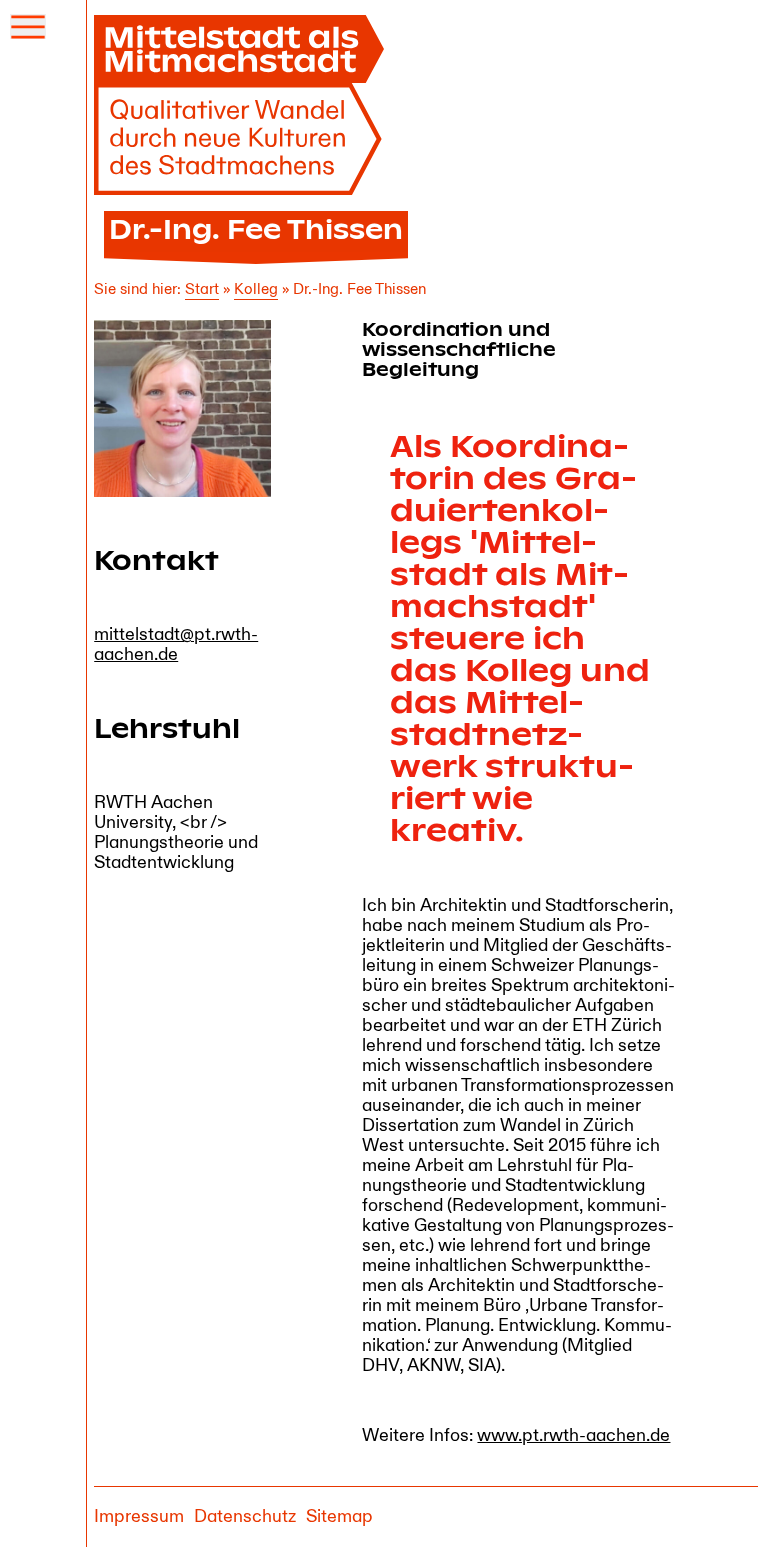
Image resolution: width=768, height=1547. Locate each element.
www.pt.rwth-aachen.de (573, 1435)
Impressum (139, 1516)
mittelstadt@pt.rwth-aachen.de (176, 644)
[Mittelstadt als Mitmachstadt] (244, 105)
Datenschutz (245, 1516)
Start (202, 289)
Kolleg (256, 289)
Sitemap (339, 1516)
